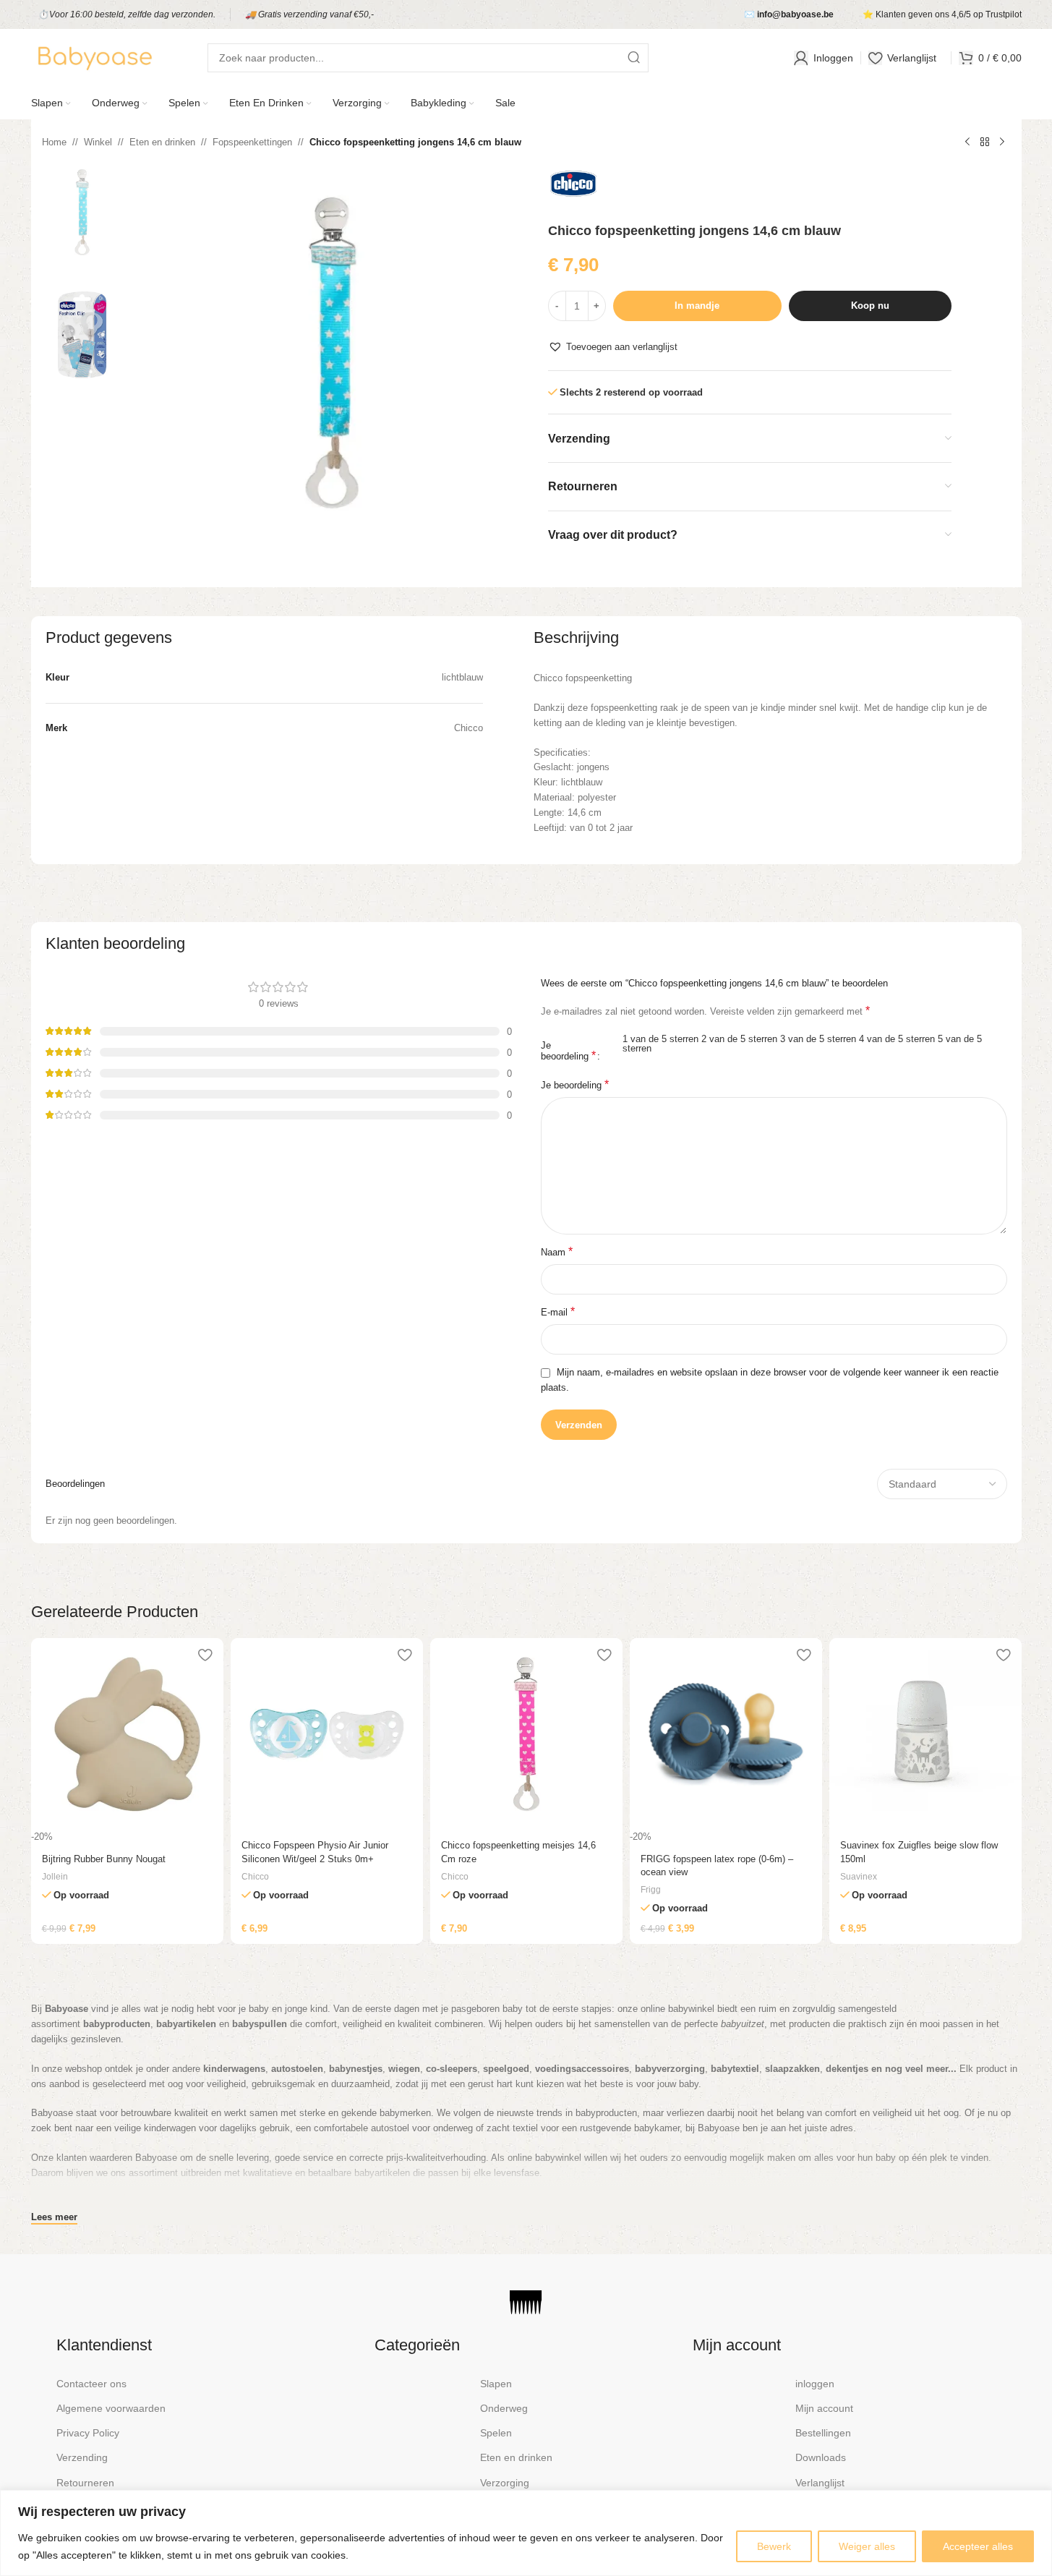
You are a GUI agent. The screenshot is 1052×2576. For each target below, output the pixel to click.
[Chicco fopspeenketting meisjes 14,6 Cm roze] (526, 1734)
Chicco (255, 1877)
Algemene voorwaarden (111, 2408)
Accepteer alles (978, 2546)
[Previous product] (967, 142)
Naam (557, 1251)
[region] (526, 2533)
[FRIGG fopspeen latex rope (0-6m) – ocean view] (726, 1734)
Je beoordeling (568, 1051)
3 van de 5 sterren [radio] (818, 1039)
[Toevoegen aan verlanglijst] (205, 1654)
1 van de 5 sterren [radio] (660, 1039)
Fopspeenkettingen (252, 142)
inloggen (815, 2384)
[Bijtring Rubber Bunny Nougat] (127, 1734)
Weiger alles (867, 2546)
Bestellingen (823, 2433)
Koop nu (870, 306)
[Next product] (1002, 142)
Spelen (496, 2433)
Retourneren (85, 2483)
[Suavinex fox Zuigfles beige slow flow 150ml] (925, 1734)
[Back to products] (985, 142)
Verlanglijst (820, 2483)
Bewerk (774, 2546)
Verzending (82, 2457)
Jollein (55, 1877)
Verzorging (505, 2483)
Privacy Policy (88, 2433)
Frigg (651, 1890)
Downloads (821, 2457)
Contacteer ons (91, 2384)
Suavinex (859, 1877)
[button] (613, 347)
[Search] (634, 58)
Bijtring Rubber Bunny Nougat (104, 1859)
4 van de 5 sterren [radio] (897, 1039)
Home (54, 142)
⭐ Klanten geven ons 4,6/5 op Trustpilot (942, 14)
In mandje (697, 306)
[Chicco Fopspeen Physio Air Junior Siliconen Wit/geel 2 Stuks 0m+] (327, 1734)
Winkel (98, 142)
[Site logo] (94, 57)
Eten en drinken (162, 142)
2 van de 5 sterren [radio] (739, 1039)
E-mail (558, 1312)
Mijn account (824, 2408)
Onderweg (504, 2408)
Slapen (496, 2384)
